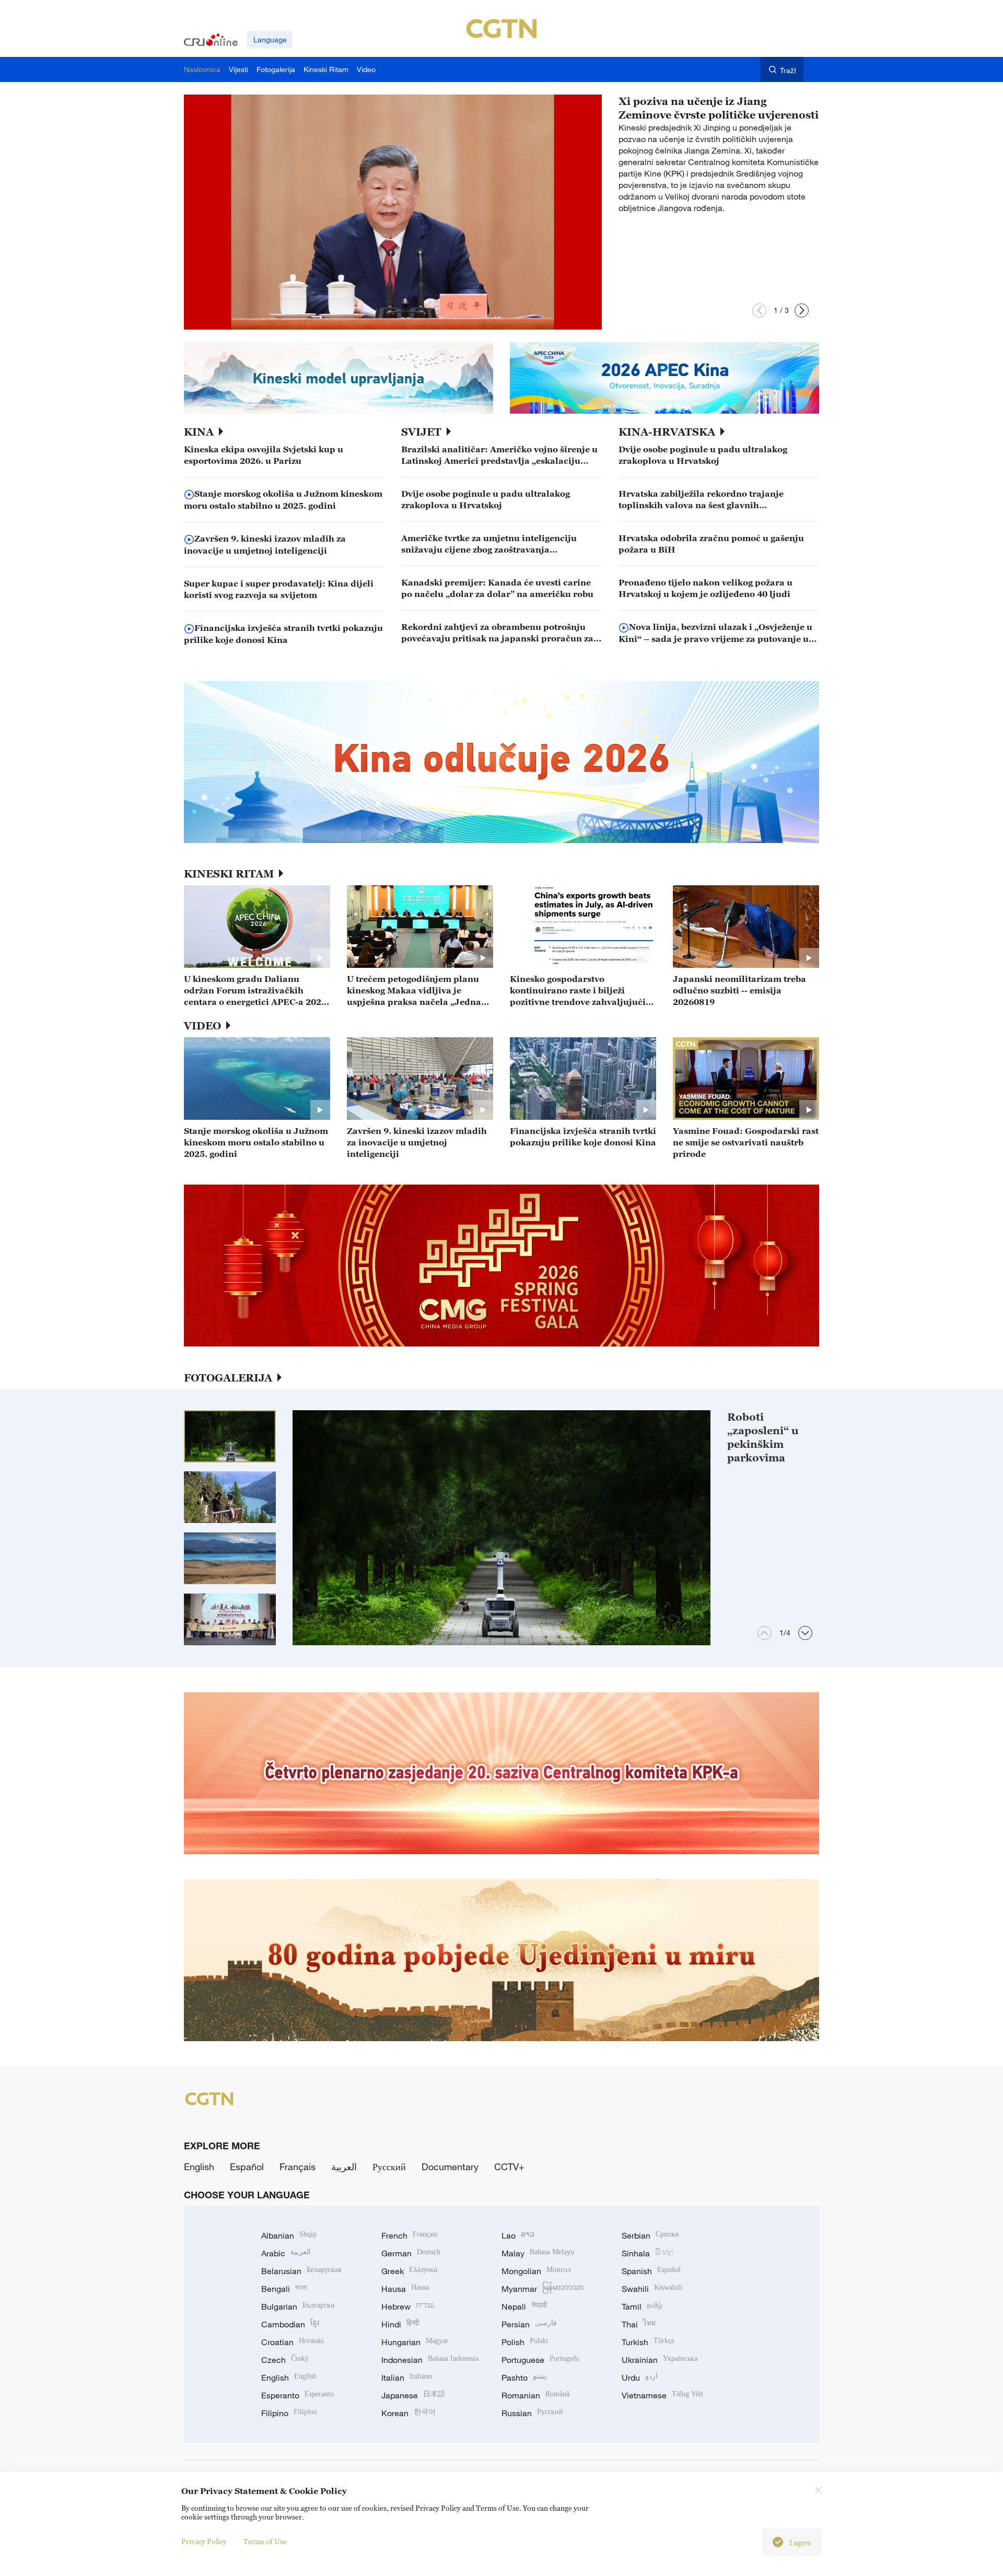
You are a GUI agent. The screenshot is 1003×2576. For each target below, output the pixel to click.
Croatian (293, 2342)
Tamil (642, 2306)
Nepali (524, 2306)
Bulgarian (298, 2306)
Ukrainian (660, 2360)
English (199, 2167)
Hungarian (415, 2342)
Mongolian (536, 2271)
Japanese (413, 2395)
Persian (529, 2324)
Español (247, 2167)
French (409, 2235)
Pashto (524, 2378)
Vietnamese (662, 2395)
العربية (344, 2167)
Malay (538, 2253)
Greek (409, 2271)
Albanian (289, 2235)
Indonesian (430, 2360)
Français (298, 2167)
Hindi (400, 2324)
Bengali (284, 2289)
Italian (407, 2378)
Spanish (651, 2271)
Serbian (650, 2235)
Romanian (535, 2395)
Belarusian (301, 2271)
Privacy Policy (204, 2541)
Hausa (405, 2289)
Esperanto (298, 2395)
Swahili (652, 2289)
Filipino (289, 2413)
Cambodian (290, 2324)
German (411, 2253)
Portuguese (540, 2360)
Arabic (286, 2253)
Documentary (450, 2167)
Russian (532, 2413)
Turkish (648, 2342)
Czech (285, 2360)
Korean (409, 2413)
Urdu (640, 2378)
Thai (639, 2324)
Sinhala (648, 2253)
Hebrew (408, 2306)
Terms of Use (265, 2541)
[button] (759, 311)
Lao (518, 2235)
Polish (525, 2342)
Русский (389, 2167)
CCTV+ (509, 2167)
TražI (788, 70)
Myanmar (543, 2289)
